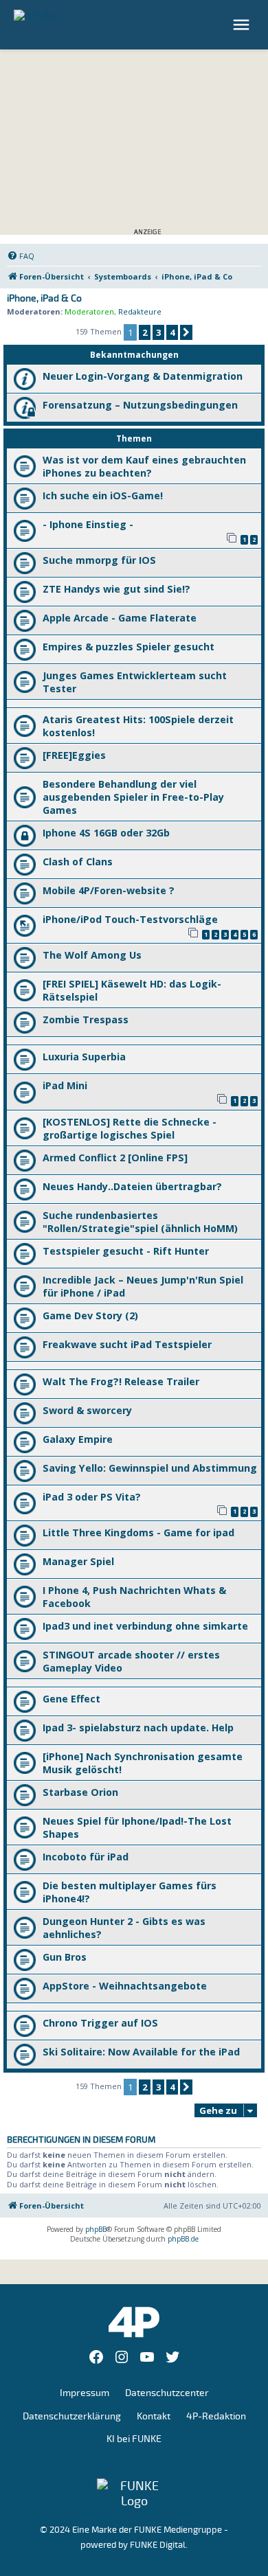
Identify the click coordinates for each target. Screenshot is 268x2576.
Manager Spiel (78, 1561)
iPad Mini (65, 1085)
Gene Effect (71, 1699)
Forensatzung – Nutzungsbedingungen (140, 405)
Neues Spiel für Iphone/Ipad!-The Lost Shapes (137, 1827)
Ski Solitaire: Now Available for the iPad (141, 2052)
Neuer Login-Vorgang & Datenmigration (143, 376)
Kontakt (154, 2416)
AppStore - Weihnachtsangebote (125, 1986)
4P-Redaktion (216, 2416)
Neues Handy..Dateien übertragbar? (132, 1186)
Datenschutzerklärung (72, 2416)
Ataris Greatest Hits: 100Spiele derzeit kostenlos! (138, 726)
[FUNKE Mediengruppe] (134, 2494)
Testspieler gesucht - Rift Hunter (126, 1251)
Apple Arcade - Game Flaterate (120, 618)
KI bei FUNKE (134, 2439)
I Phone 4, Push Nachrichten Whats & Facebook (134, 1597)
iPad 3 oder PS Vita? (92, 1497)
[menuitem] (21, 256)
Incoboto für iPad (86, 1857)
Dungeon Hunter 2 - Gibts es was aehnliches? (124, 1928)
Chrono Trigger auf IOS (100, 2023)
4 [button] (172, 332)
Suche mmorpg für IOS (99, 560)
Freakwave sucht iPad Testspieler (127, 1344)
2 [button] (145, 332)
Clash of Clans (78, 862)
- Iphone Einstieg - (88, 524)
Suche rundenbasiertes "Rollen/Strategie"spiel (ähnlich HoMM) (140, 1222)
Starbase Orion (80, 1792)
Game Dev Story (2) (90, 1315)
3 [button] (158, 332)
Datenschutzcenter (167, 2393)
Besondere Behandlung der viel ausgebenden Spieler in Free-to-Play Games (133, 797)
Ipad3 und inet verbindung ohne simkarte (145, 1626)
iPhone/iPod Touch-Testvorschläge (130, 919)
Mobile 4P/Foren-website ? (109, 890)
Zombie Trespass (86, 1019)
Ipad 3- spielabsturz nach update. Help (138, 1728)
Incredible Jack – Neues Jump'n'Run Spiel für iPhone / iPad (143, 1286)
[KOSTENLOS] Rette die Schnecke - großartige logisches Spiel (130, 1128)
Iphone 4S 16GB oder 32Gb (106, 833)
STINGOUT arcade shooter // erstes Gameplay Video (131, 1661)
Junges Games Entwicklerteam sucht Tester (135, 682)
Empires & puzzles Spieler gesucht (129, 647)
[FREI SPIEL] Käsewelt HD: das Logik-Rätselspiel (132, 990)
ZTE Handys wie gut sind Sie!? (116, 589)
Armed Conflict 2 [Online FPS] (115, 1158)
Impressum (85, 2393)
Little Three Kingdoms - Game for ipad (138, 1532)
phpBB (96, 2229)
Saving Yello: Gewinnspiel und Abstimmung (150, 1468)
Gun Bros (65, 1957)
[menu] (243, 25)
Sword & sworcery (87, 1410)
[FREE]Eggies (74, 755)
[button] (186, 332)
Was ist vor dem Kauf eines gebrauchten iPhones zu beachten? (144, 466)
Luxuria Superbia (84, 1057)
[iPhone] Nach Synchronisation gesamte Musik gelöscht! (143, 1763)
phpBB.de (183, 2239)
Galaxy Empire (78, 1439)
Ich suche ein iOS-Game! (103, 495)
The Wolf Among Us (92, 955)
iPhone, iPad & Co (44, 299)
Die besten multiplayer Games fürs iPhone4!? (130, 1892)
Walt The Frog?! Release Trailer (121, 1381)
